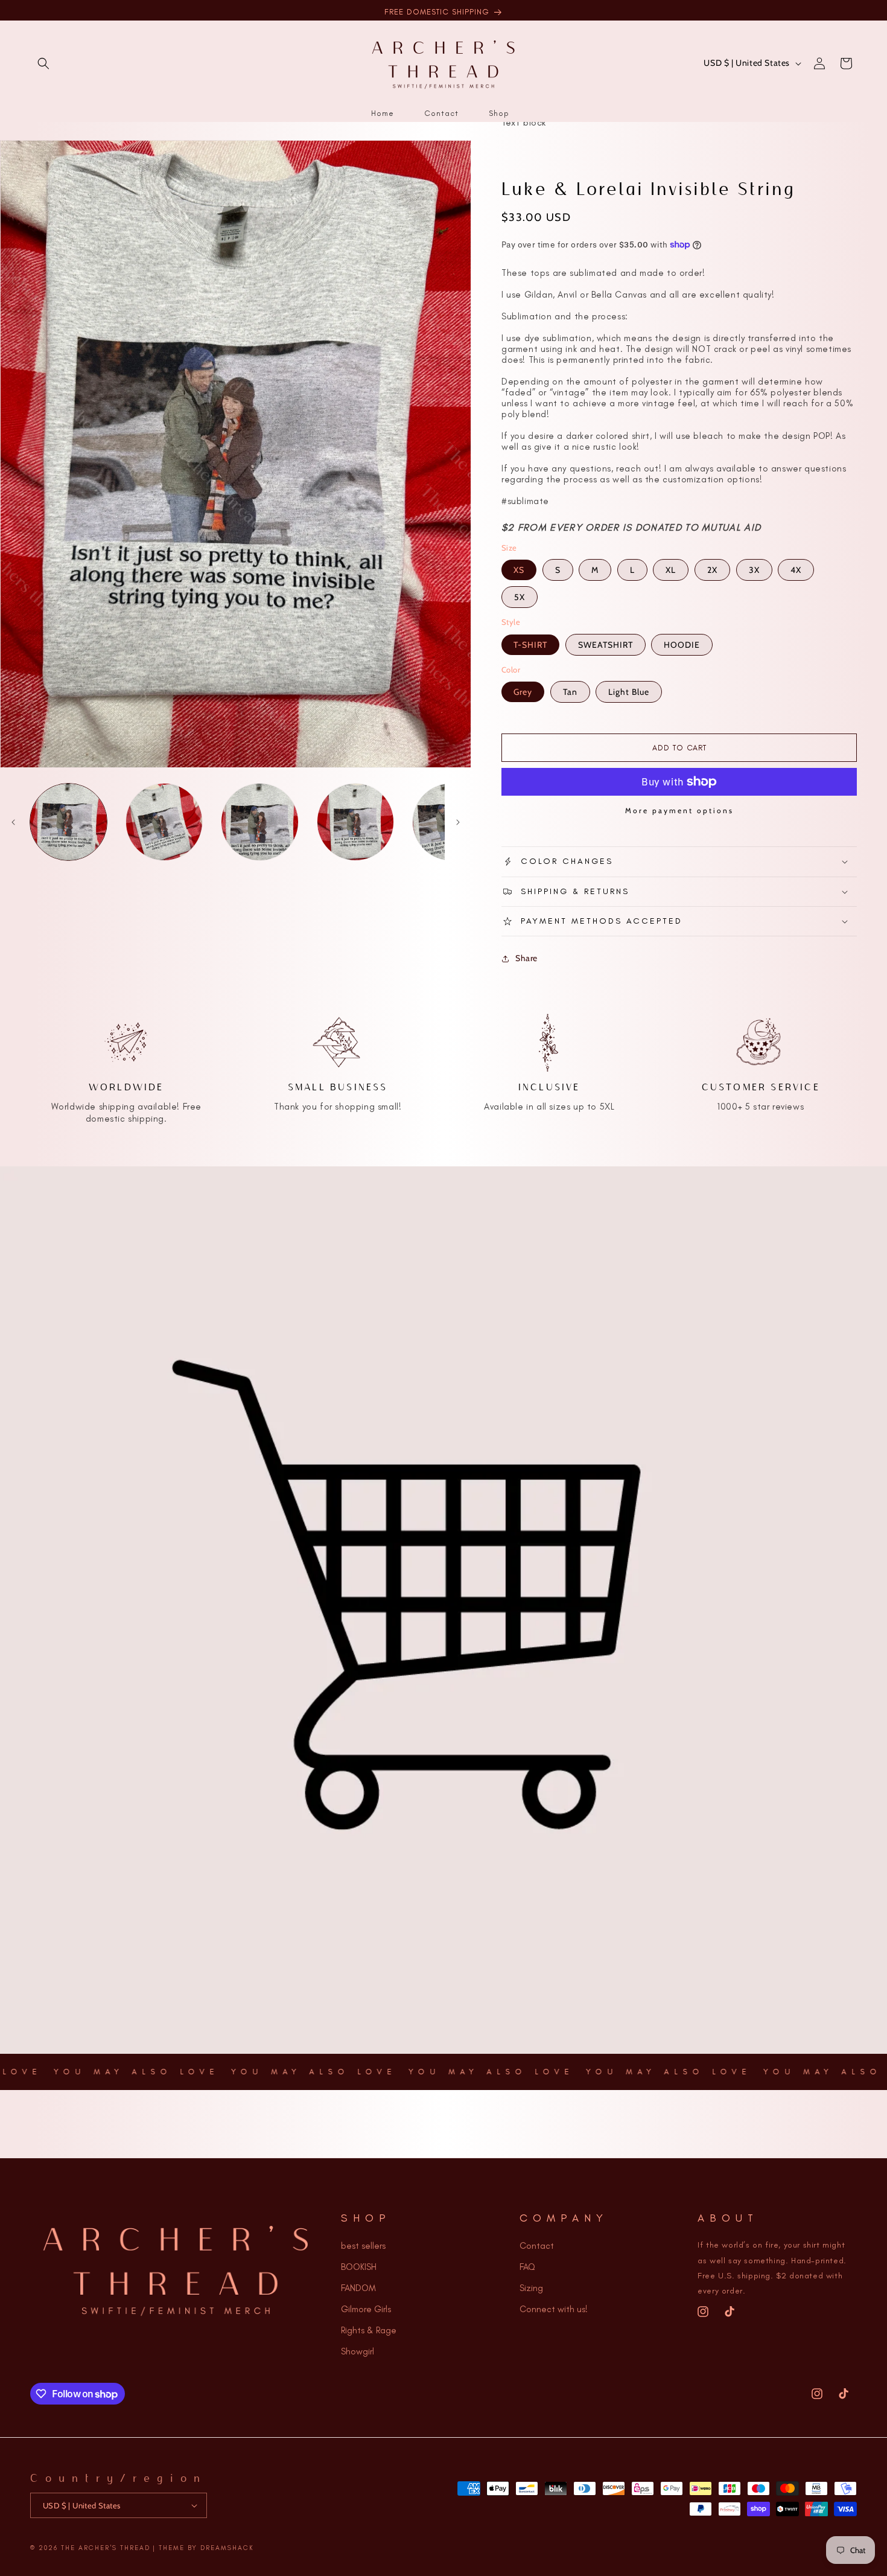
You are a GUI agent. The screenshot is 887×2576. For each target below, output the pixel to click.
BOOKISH (359, 2267)
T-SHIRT (530, 645)
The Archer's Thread (106, 2548)
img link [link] (126, 1017)
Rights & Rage (369, 2330)
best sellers (363, 2246)
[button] (43, 63)
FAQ (527, 2267)
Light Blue (629, 692)
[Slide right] (458, 822)
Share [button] (526, 958)
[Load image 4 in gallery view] (356, 822)
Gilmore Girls (366, 2309)
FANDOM (358, 2288)
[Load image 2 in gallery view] (164, 822)
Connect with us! (554, 2309)
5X (520, 597)
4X (796, 570)
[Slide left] (13, 822)
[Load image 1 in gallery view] (68, 822)
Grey (523, 692)
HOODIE (682, 645)
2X (712, 570)
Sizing (531, 2288)
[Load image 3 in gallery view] (260, 822)
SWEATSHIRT (606, 645)
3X (754, 570)
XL (671, 570)
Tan (570, 692)
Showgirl (358, 2351)
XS (519, 570)
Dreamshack (227, 2548)
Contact (537, 2246)
